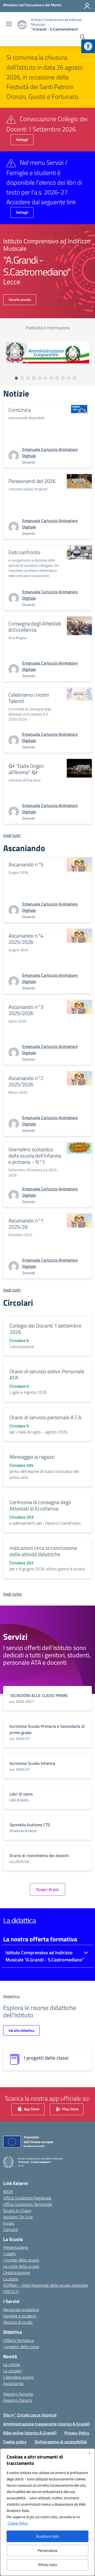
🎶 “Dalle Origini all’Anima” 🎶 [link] (26, 769)
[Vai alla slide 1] (16, 378)
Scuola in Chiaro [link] (17, 2210)
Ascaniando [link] (13, 2383)
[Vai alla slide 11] (74, 378)
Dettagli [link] (22, 139)
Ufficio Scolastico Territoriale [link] (28, 2204)
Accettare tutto (47, 2536)
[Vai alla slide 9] (63, 378)
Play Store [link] (70, 2109)
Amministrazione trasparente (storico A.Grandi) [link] (46, 2424)
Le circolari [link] (12, 2371)
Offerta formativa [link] (18, 2340)
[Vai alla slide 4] (34, 378)
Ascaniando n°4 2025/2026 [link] (26, 939)
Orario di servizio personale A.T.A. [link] (46, 1417)
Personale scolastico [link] (21, 2310)
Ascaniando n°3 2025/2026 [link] (26, 1010)
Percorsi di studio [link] (18, 2322)
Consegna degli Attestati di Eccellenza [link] (35, 627)
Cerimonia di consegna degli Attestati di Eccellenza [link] (40, 1505)
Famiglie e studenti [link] (20, 2316)
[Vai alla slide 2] (22, 378)
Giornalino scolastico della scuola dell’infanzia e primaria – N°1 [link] (35, 1156)
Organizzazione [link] (16, 2272)
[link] (88, 46)
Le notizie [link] (12, 2364)
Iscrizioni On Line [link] (18, 2217)
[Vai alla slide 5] (40, 378)
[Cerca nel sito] (82, 38)
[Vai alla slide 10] (69, 378)
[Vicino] (89, 2453)
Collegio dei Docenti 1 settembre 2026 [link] (45, 1329)
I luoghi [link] (9, 2254)
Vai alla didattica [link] (21, 2030)
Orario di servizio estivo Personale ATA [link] (47, 1374)
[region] (47, 2512)
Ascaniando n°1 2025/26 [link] (26, 1224)
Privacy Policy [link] (77, 2433)
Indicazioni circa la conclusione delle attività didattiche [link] (43, 1551)
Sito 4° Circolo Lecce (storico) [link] (30, 2415)
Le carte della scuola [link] (21, 2266)
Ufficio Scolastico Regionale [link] (27, 2198)
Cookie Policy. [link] (18, 2523)
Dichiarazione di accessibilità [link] (61, 2442)
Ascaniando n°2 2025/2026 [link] (26, 1081)
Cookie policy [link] (15, 2442)
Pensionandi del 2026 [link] (32, 481)
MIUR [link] (8, 2192)
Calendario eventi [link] (18, 2377)
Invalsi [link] (9, 2223)
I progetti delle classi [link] (21, 2347)
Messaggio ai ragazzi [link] (32, 1457)
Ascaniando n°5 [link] (26, 864)
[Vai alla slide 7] (51, 378)
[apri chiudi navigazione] (9, 24)
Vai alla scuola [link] (20, 299)
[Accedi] (87, 6)
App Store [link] (31, 2109)
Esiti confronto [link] (24, 552)
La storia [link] (11, 2279)
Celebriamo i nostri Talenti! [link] (29, 698)
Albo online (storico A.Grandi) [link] (30, 2433)
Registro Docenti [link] (18, 2400)
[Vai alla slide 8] (57, 378)
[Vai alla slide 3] (28, 378)
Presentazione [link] (16, 2247)
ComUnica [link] (20, 410)
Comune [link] (10, 2229)
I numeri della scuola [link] (21, 2260)
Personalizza (47, 2550)
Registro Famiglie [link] (18, 2394)
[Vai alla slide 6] (45, 378)
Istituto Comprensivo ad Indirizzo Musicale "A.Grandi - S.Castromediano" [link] (45, 1956)
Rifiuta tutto (48, 2565)
